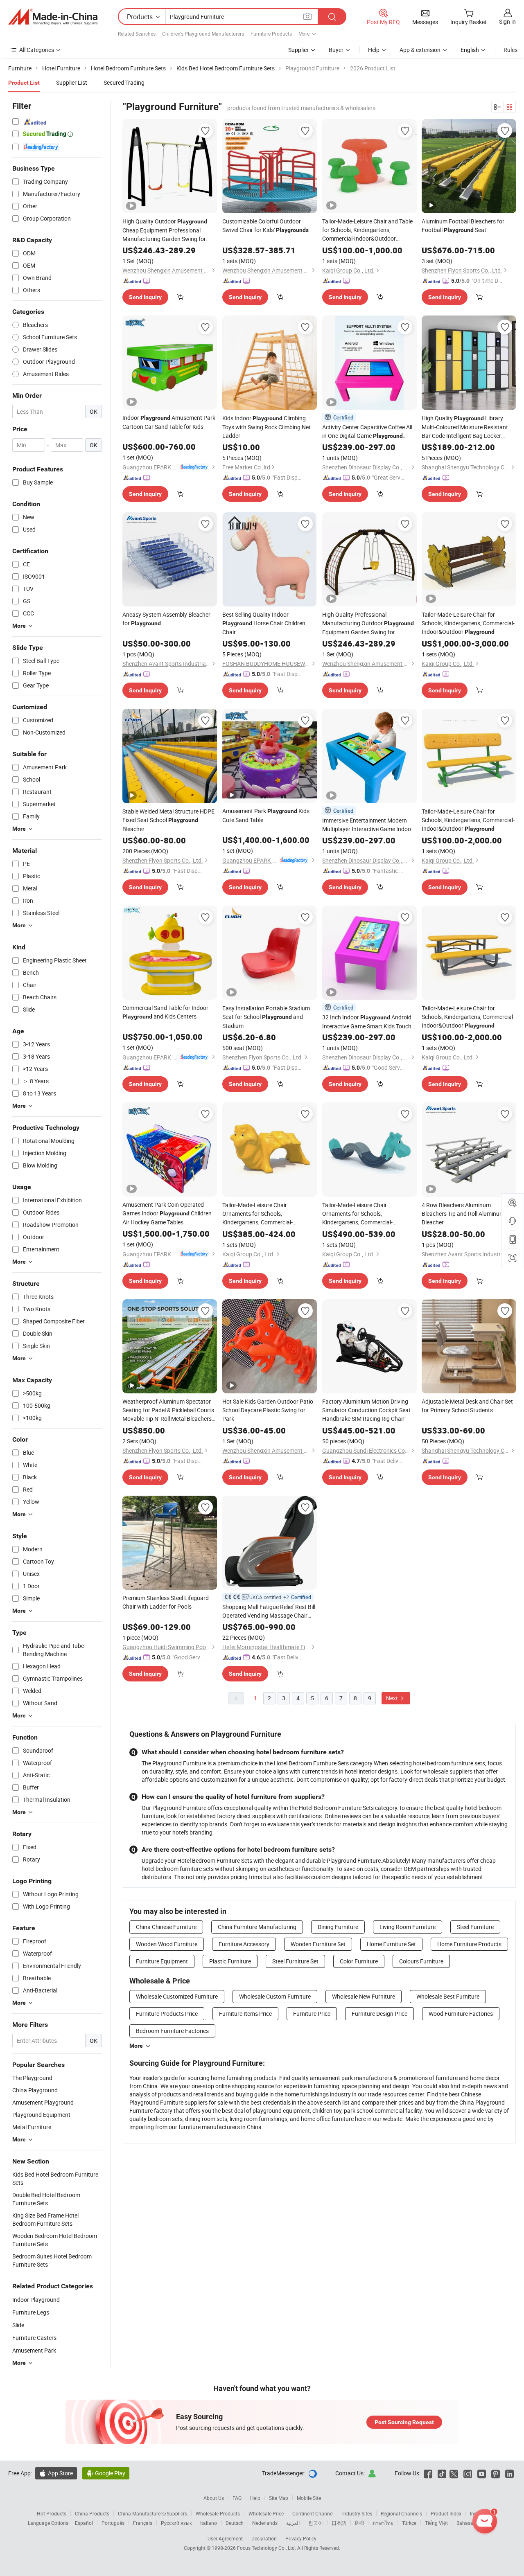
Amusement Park (34, 2350)
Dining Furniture (338, 1927)
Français (143, 2523)
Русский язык (176, 2523)
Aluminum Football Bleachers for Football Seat (463, 225)
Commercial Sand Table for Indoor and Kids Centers (165, 1012)
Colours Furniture (421, 1961)
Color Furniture (359, 1961)
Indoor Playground (36, 2300)
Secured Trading (124, 82)
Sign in (507, 21)
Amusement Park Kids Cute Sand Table (266, 815)
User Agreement (225, 2538)
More (136, 2046)
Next (393, 1698)
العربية (293, 2523)
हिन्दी (359, 2523)
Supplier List (72, 82)
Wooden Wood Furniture (167, 1944)
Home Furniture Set (391, 1944)
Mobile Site (309, 2498)
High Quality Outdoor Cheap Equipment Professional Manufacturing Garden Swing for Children (165, 230)
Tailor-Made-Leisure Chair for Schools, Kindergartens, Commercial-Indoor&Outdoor (468, 623)
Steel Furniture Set (295, 1961)
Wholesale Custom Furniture (275, 1996)
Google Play (106, 2473)
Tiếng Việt (436, 2523)
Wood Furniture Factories (461, 2014)
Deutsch (235, 2523)
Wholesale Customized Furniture (177, 1996)
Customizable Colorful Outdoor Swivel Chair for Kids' (265, 225)
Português (113, 2523)
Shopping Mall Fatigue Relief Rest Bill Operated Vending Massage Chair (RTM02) (269, 1611)
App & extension (420, 50)
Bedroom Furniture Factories (172, 2031)
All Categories (37, 50)
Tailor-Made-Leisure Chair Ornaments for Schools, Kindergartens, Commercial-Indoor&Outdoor (259, 1214)
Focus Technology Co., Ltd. (267, 2548)
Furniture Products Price (167, 2014)
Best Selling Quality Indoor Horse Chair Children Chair (264, 623)
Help (374, 50)
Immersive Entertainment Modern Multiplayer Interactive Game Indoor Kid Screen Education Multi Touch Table (368, 825)
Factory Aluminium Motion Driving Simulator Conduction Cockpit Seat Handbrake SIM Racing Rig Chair (366, 1410)
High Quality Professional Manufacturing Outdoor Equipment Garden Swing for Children (368, 623)
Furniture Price (312, 2014)
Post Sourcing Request (404, 2422)
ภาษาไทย (383, 2523)
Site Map (279, 2498)
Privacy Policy (301, 2538)
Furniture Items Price (245, 2014)
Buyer (336, 50)
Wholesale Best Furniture (448, 1996)
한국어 (316, 2523)
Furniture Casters (34, 2338)
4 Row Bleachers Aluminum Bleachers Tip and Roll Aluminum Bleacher (463, 1214)
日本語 (339, 2523)
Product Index (446, 2513)
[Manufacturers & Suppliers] (53, 17)
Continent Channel (313, 2513)
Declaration (264, 2538)
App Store (56, 2473)
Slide (18, 2325)
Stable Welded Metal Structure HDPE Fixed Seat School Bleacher (168, 820)
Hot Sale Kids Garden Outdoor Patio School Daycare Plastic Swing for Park (268, 1410)
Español (84, 2523)
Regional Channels (401, 2513)
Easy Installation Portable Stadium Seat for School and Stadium (266, 1017)
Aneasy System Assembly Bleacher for (166, 619)
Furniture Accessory (244, 1944)
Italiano (209, 2523)
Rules (510, 50)
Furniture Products (271, 34)
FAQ (237, 2498)
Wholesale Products (218, 2513)
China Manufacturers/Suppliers (152, 2513)
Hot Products (52, 2513)
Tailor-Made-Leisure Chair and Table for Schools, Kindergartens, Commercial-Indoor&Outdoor (367, 230)
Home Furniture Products (469, 1944)
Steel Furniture (475, 1927)
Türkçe (409, 2523)
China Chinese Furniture (166, 1927)
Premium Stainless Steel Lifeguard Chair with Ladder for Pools (166, 1602)
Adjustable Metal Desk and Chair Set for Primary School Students (467, 1406)
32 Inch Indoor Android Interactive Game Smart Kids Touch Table (367, 1022)
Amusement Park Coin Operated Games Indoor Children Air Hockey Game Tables (167, 1213)
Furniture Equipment (162, 1961)
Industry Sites (357, 2513)
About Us (214, 2498)
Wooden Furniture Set (318, 1944)
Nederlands (265, 2523)
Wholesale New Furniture (364, 1996)
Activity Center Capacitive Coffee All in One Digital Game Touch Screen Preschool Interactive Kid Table (367, 432)
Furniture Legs (31, 2312)
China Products (92, 2513)
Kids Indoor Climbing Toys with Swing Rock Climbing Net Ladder (267, 427)
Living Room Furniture (408, 1927)
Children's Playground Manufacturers (203, 34)
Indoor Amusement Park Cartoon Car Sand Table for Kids (169, 422)
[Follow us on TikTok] (442, 2473)
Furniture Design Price (379, 2014)
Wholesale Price (266, 2513)
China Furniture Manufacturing (257, 1927)
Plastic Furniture (230, 1961)
